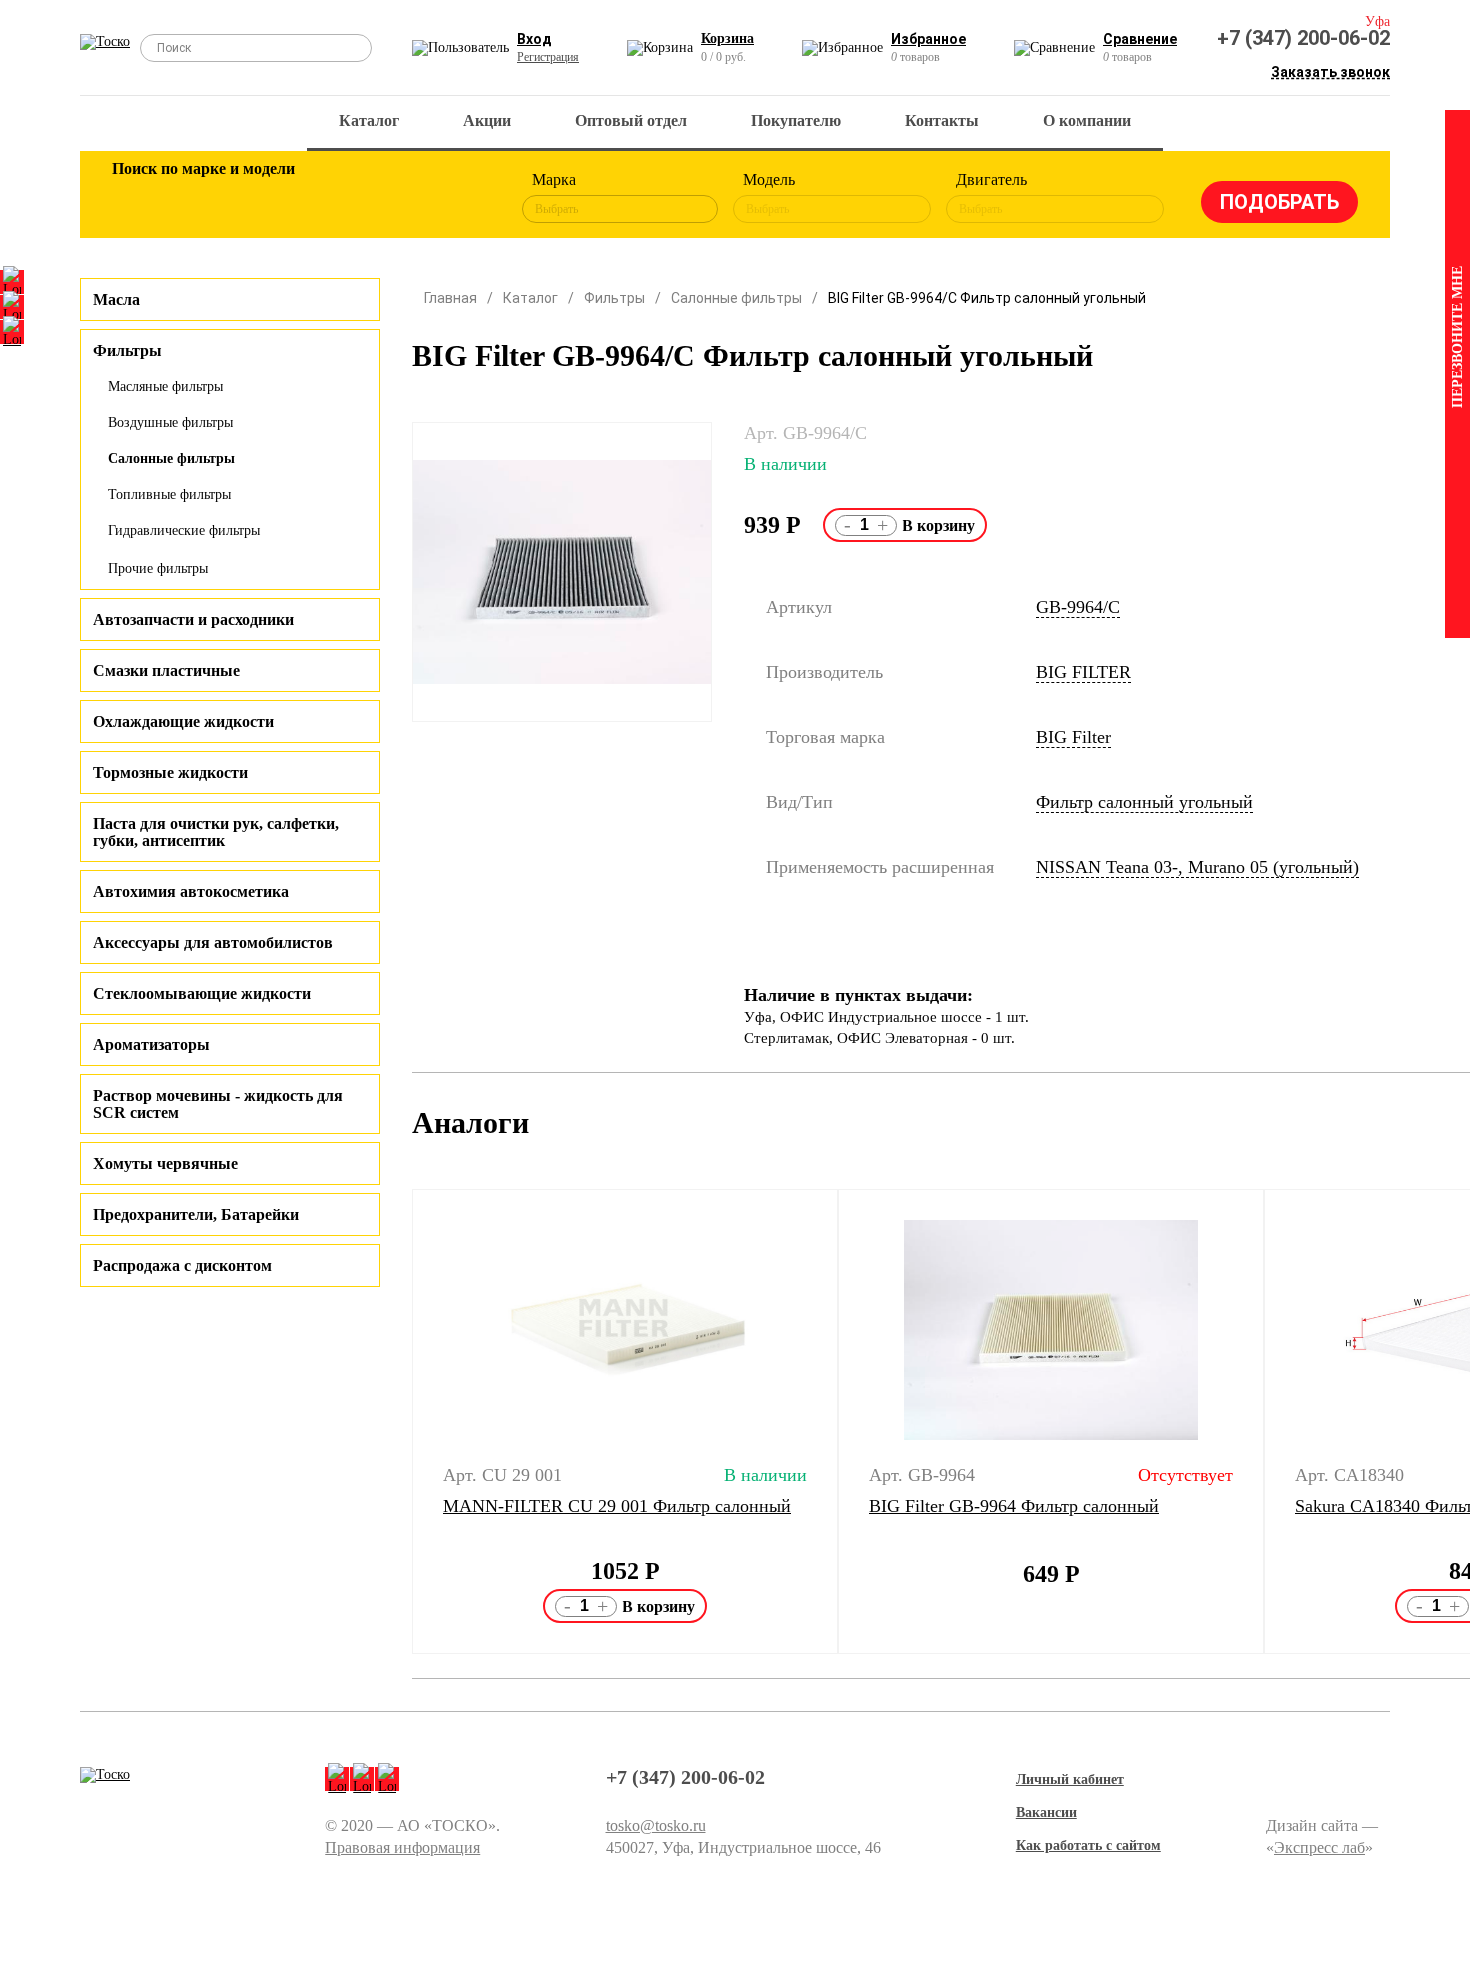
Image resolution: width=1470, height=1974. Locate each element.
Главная (450, 298)
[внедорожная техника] (397, 198)
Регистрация (548, 57)
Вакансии (1046, 1812)
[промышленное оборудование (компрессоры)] (462, 198)
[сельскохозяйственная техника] (332, 198)
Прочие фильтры (158, 568)
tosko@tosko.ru (656, 1825)
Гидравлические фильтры (184, 530)
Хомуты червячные (165, 1163)
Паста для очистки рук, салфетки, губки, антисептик (216, 832)
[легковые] (137, 198)
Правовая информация (402, 1847)
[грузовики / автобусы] (267, 198)
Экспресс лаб (1319, 1847)
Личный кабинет (1070, 1779)
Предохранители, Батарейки (196, 1214)
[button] (399, 1422)
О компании (1087, 120)
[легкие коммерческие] (202, 198)
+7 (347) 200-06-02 (1303, 38)
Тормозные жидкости (170, 772)
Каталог (369, 120)
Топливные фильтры (169, 494)
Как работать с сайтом (1088, 1845)
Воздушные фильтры (170, 422)
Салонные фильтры (171, 458)
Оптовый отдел (631, 120)
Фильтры (614, 298)
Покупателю (796, 120)
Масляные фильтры (165, 386)
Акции (487, 120)
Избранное (928, 39)
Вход (534, 39)
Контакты (942, 120)
